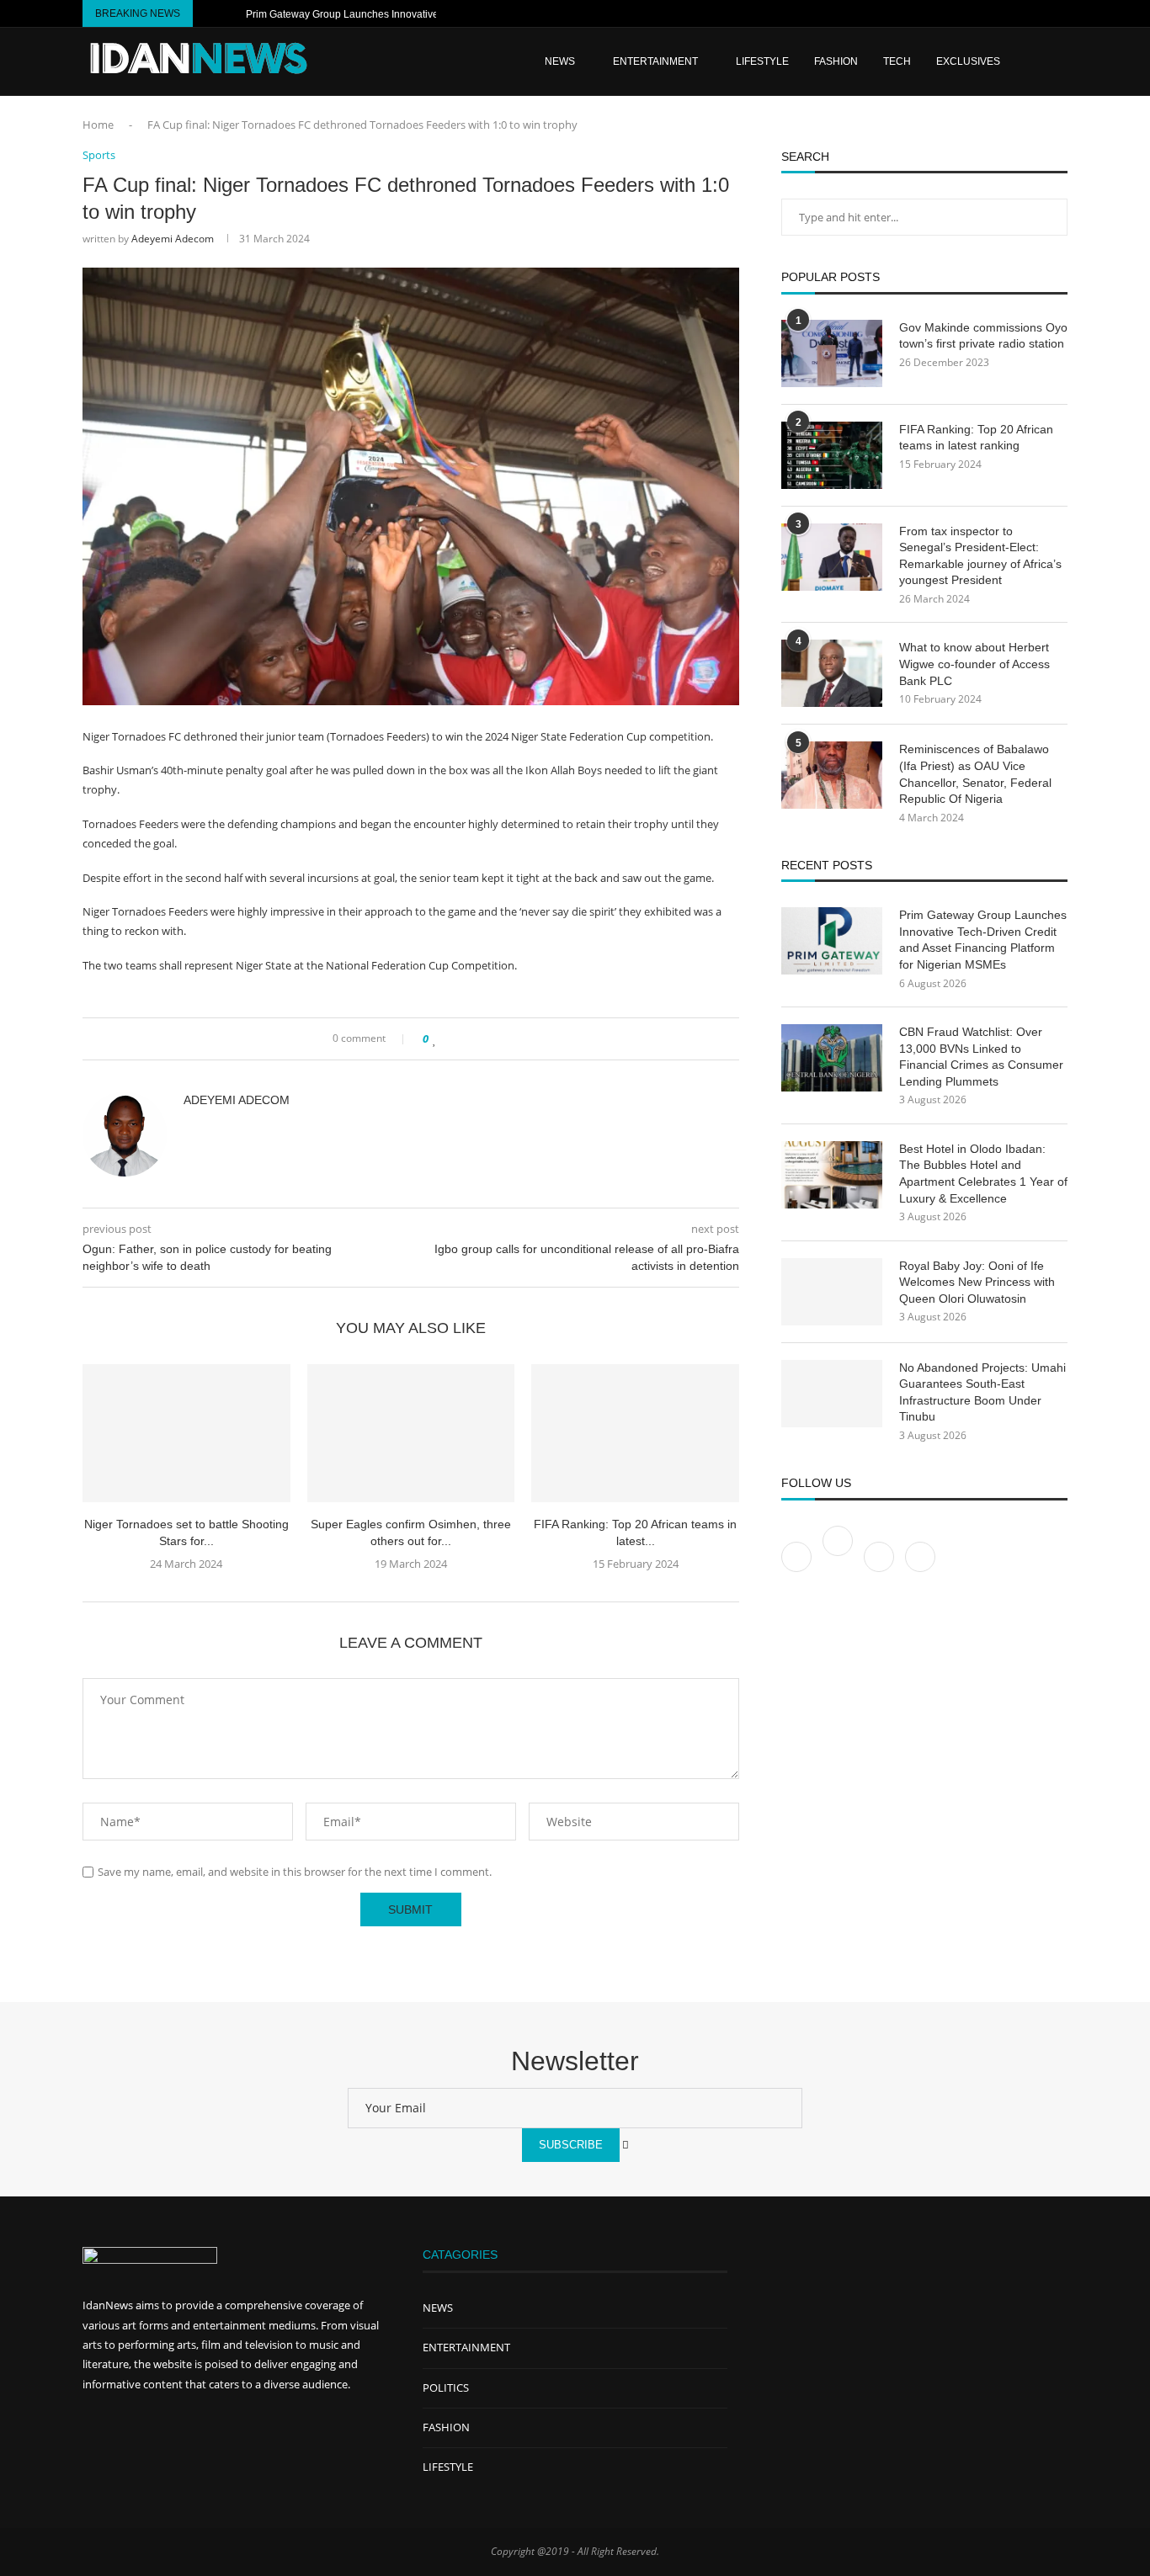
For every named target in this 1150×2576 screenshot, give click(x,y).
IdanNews (108, 2305)
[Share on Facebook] (451, 1039)
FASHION (836, 61)
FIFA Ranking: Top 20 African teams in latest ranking (976, 438)
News (560, 61)
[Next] (230, 13)
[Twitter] (839, 1556)
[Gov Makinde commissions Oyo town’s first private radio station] (832, 353)
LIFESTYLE (762, 61)
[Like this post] (435, 1039)
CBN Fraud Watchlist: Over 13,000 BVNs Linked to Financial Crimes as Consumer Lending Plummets (981, 1057)
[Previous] (209, 13)
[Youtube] (1022, 13)
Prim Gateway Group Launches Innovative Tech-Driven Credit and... (400, 14)
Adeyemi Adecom (173, 239)
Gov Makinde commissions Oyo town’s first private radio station (983, 336)
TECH (897, 61)
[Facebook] (1003, 13)
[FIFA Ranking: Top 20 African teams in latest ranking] (635, 1433)
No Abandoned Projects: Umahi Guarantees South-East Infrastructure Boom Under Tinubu (982, 1392)
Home (98, 125)
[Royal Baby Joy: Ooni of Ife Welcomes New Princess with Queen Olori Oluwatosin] (832, 1292)
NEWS (438, 2308)
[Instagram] (1041, 13)
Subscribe (571, 2145)
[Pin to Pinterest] (474, 1039)
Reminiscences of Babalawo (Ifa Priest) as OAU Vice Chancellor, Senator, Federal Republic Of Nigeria (975, 774)
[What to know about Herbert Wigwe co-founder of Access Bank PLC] (832, 673)
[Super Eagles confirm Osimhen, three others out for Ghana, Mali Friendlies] (411, 1433)
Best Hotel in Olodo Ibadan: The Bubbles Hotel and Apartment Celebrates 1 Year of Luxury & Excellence (983, 1174)
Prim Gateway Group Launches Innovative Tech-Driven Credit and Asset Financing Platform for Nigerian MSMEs (983, 940)
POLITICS (446, 2387)
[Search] (1059, 61)
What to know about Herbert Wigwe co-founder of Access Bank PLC (974, 664)
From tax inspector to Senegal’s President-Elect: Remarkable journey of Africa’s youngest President (980, 556)
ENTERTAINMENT (655, 61)
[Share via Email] (490, 1039)
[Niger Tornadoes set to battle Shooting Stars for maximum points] (186, 1433)
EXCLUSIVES (968, 61)
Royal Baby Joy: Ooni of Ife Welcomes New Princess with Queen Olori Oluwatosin (977, 1282)
